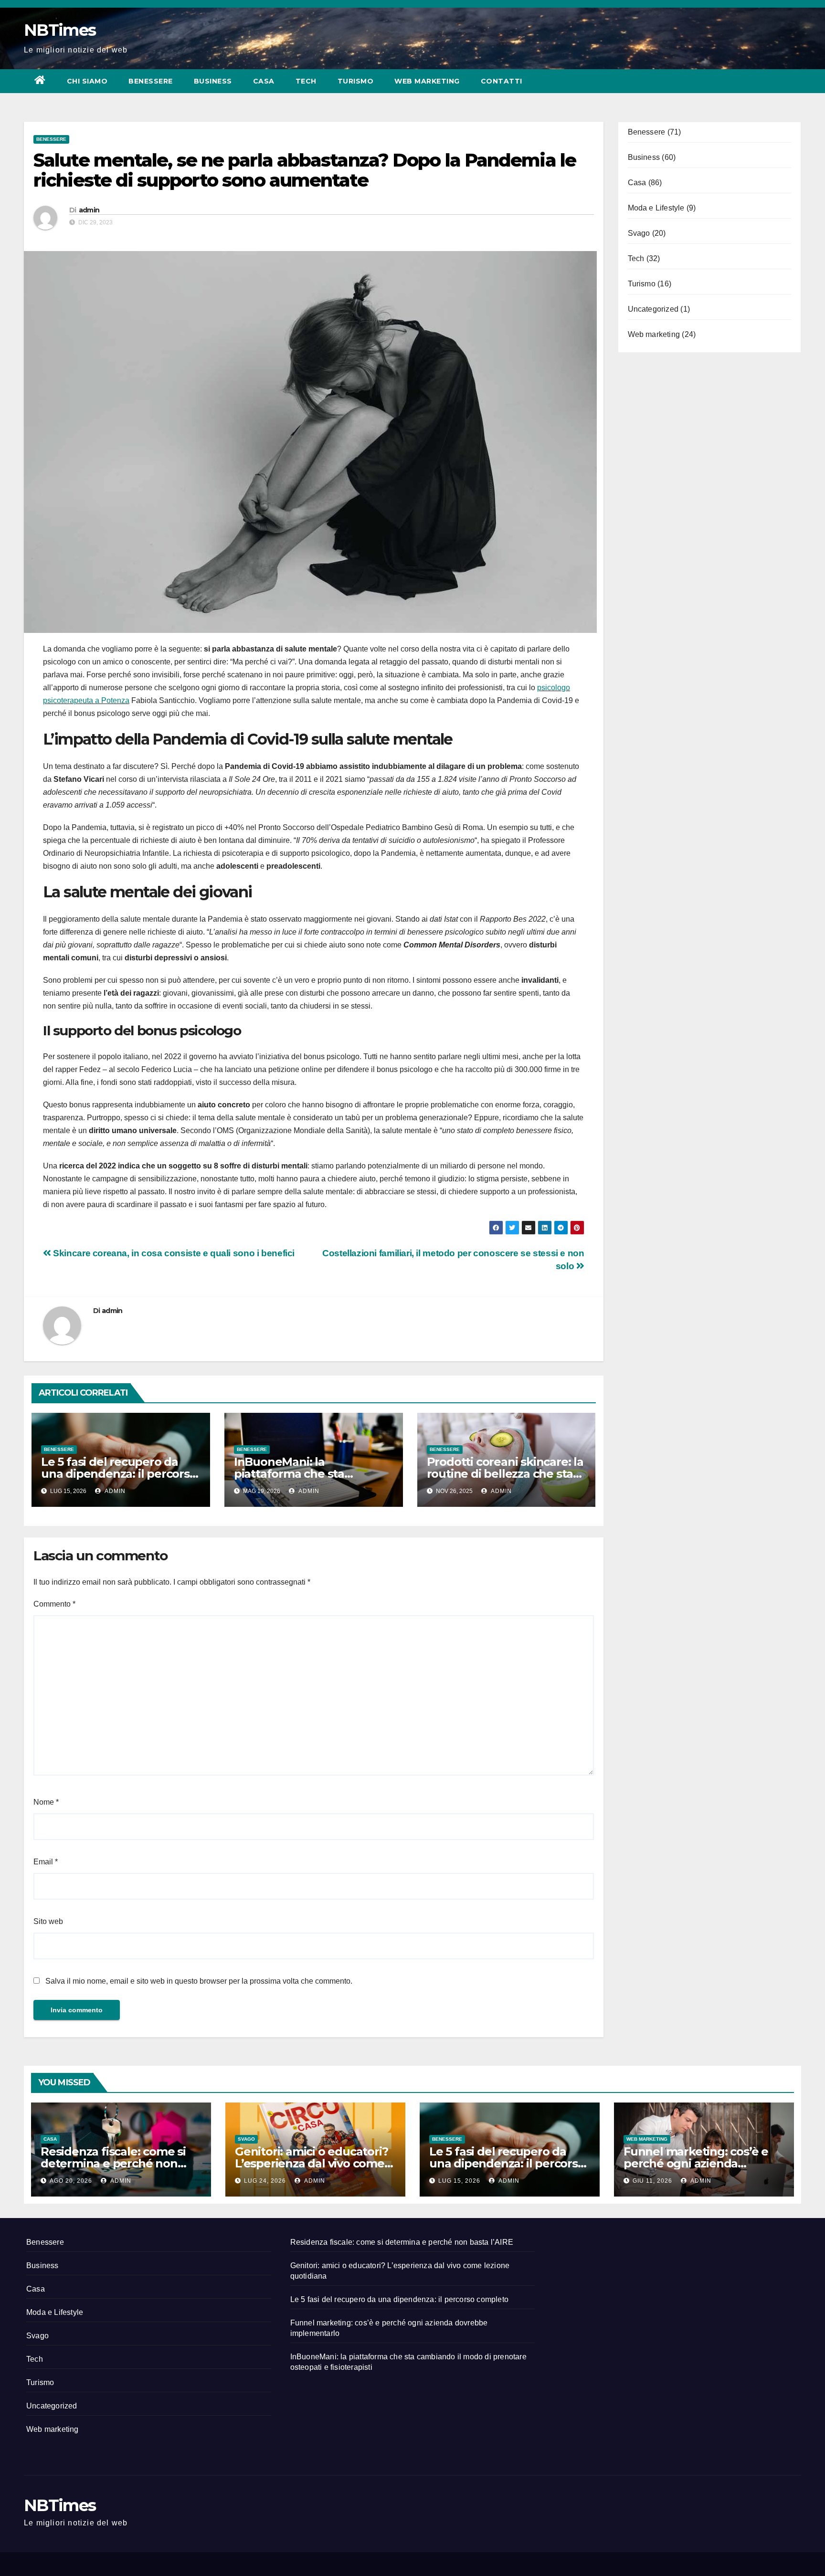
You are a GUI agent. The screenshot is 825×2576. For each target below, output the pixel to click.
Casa (264, 81)
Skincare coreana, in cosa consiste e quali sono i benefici (173, 1253)
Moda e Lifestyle (656, 208)
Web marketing (427, 81)
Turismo (356, 81)
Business (213, 81)
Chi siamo (87, 81)
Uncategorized (653, 309)
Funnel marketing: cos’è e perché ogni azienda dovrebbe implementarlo (696, 2163)
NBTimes (60, 30)
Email (46, 1862)
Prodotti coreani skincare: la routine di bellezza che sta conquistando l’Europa (505, 1474)
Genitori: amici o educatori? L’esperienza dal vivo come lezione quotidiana (311, 2163)
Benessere (151, 81)
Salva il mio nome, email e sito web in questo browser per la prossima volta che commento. (199, 1981)
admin (89, 210)
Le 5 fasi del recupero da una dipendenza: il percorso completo (119, 1474)
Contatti (502, 81)
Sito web (48, 1921)
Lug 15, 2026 (459, 2181)
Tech (306, 81)
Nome (46, 1802)
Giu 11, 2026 (652, 2181)
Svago (639, 233)
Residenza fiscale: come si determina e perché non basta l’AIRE (113, 2163)
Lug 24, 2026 (265, 2181)
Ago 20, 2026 (71, 2181)
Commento (54, 1604)
